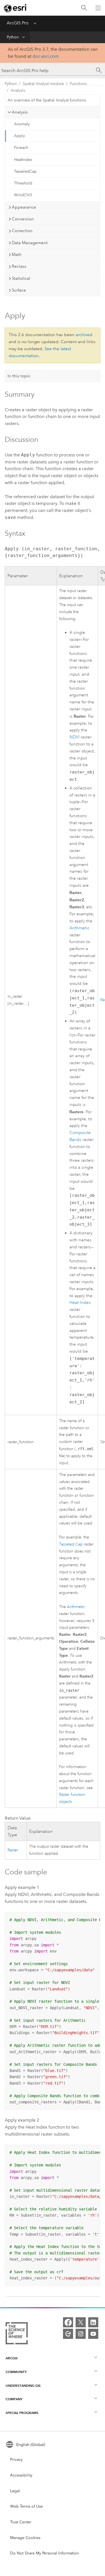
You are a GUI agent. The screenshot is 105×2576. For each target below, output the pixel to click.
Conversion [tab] (23, 219)
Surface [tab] (19, 290)
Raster (13, 1850)
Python (13, 37)
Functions (78, 84)
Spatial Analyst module (43, 84)
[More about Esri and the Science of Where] (17, 2334)
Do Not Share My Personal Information (45, 2553)
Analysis (18, 90)
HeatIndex (23, 160)
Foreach (21, 148)
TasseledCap (25, 171)
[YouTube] (93, 2334)
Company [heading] (14, 2399)
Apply (19, 136)
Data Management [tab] (30, 243)
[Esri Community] (68, 2334)
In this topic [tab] (19, 376)
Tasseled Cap (71, 1544)
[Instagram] (81, 2334)
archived (84, 335)
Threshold (23, 183)
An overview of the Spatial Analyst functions (47, 100)
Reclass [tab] (19, 266)
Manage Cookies (25, 2538)
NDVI (74, 737)
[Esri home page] (16, 8)
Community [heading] (16, 2372)
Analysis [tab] (20, 112)
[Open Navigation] (98, 8)
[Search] (84, 8)
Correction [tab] (22, 231)
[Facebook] (68, 2322)
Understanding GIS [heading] (23, 2386)
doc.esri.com (46, 56)
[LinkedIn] (93, 2322)
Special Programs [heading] (22, 2413)
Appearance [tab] (24, 207)
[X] (81, 2322)
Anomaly (22, 124)
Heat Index (80, 1303)
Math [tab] (17, 255)
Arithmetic (79, 928)
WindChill (23, 195)
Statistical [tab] (21, 278)
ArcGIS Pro (18, 23)
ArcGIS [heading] (12, 2358)
